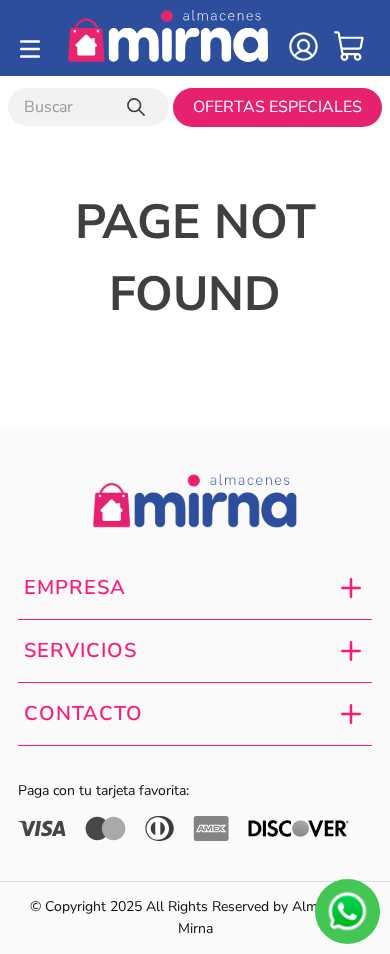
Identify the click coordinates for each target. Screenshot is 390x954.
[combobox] (88, 107)
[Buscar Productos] (140, 107)
